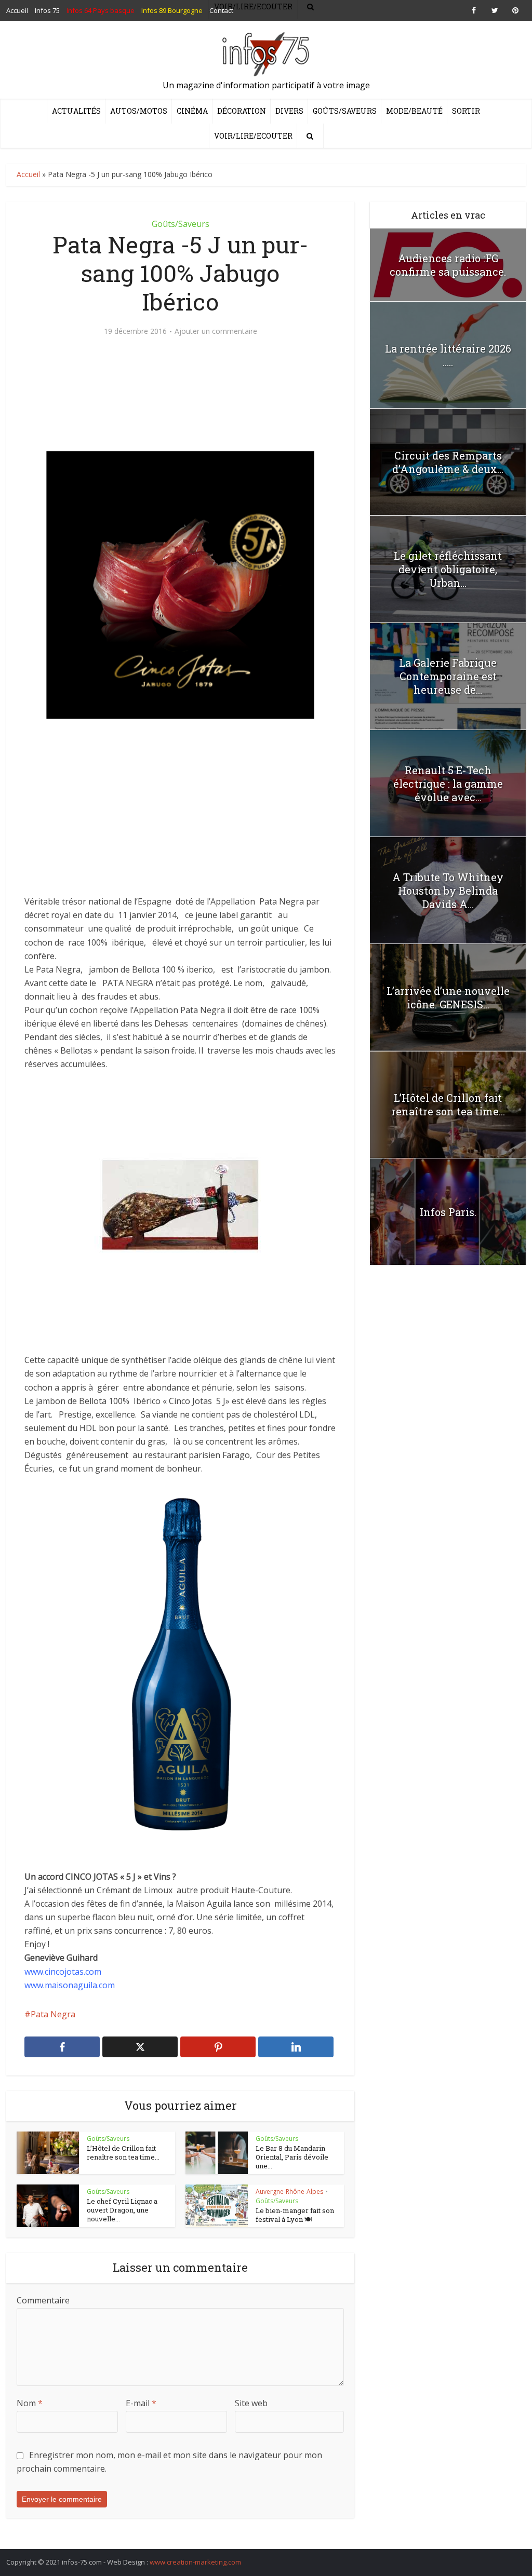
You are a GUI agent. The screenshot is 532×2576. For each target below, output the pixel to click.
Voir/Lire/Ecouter (253, 136)
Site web (251, 2403)
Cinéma (192, 111)
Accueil (28, 174)
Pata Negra (53, 2014)
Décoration (242, 111)
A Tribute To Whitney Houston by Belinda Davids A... (448, 891)
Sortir (466, 111)
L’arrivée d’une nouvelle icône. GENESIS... (448, 997)
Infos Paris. (448, 1212)
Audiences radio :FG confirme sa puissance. (448, 265)
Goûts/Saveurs (345, 111)
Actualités (76, 111)
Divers (289, 111)
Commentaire (43, 2300)
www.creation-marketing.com (195, 2562)
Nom (30, 2403)
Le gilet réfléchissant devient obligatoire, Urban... (448, 569)
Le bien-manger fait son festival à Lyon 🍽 (295, 2215)
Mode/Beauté (414, 111)
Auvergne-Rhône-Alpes (289, 2191)
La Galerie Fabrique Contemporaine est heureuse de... (448, 676)
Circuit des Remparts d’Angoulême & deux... (448, 462)
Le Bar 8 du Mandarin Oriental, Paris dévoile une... (292, 2157)
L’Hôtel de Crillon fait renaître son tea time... (123, 2153)
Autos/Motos (139, 111)
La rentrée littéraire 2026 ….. (448, 355)
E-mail (141, 2403)
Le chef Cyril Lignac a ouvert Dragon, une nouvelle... (122, 2210)
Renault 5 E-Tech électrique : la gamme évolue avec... (448, 784)
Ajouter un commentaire (216, 331)
